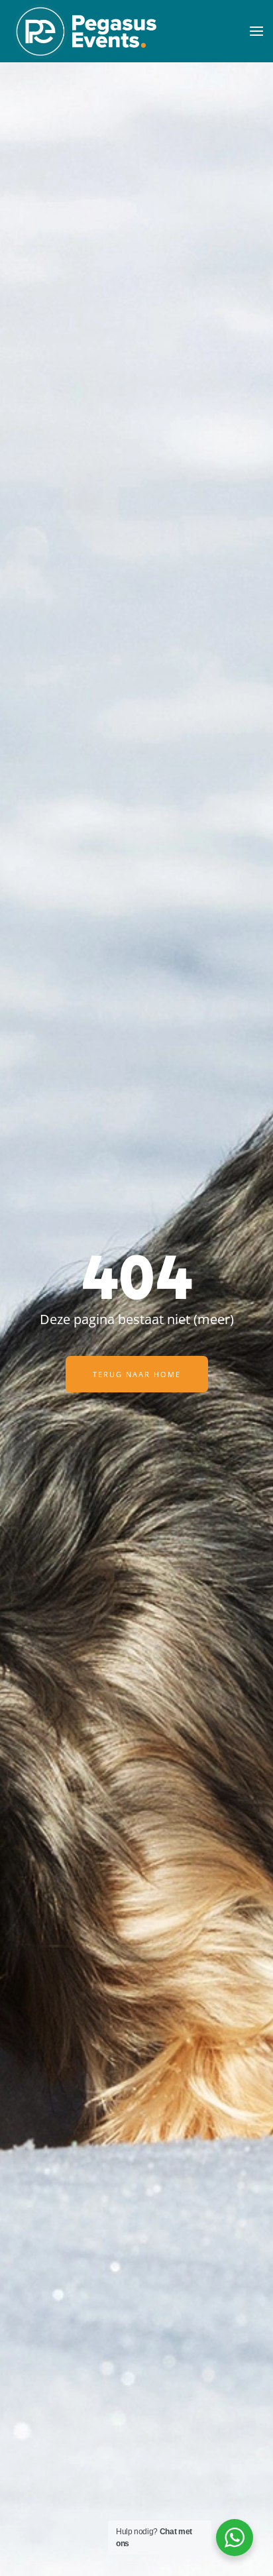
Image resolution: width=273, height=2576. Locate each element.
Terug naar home (137, 1374)
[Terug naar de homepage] (84, 31)
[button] (256, 31)
